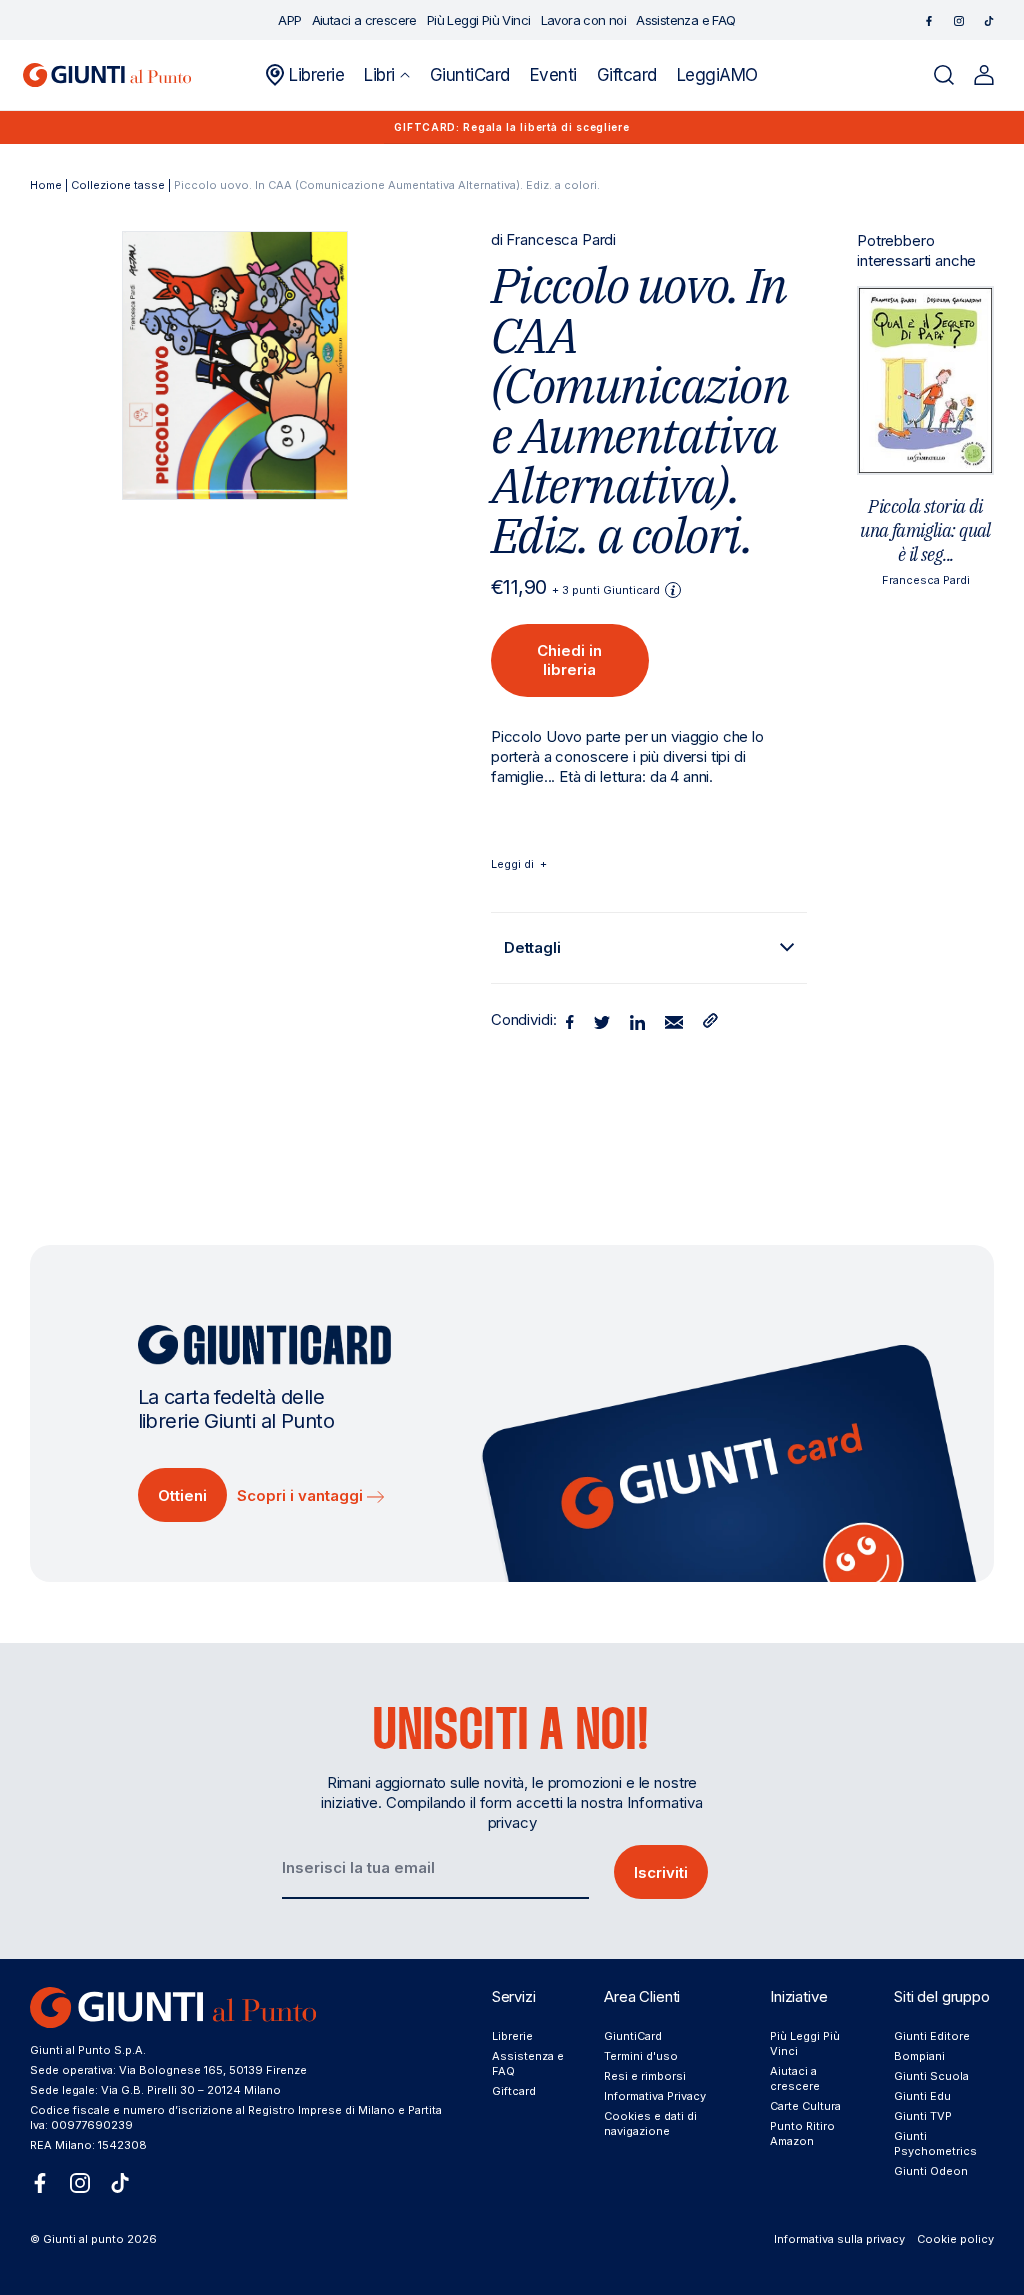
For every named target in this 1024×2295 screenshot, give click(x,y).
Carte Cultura (805, 2106)
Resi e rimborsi (645, 2076)
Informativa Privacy (655, 2096)
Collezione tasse (118, 185)
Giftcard (514, 2091)
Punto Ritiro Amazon (802, 2133)
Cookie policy (955, 2239)
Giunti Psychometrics (935, 2143)
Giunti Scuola (931, 2076)
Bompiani (919, 2056)
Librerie (512, 2036)
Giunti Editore (932, 2036)
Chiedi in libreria (569, 660)
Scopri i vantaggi (302, 1495)
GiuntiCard (633, 2036)
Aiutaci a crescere (795, 2078)
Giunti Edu (922, 2096)
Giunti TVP (923, 2116)
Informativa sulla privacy (839, 2239)
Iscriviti (661, 1872)
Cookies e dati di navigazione (650, 2123)
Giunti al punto (83, 2239)
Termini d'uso (641, 2056)
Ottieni (182, 1495)
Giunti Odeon (931, 2171)
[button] (386, 75)
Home (46, 185)
